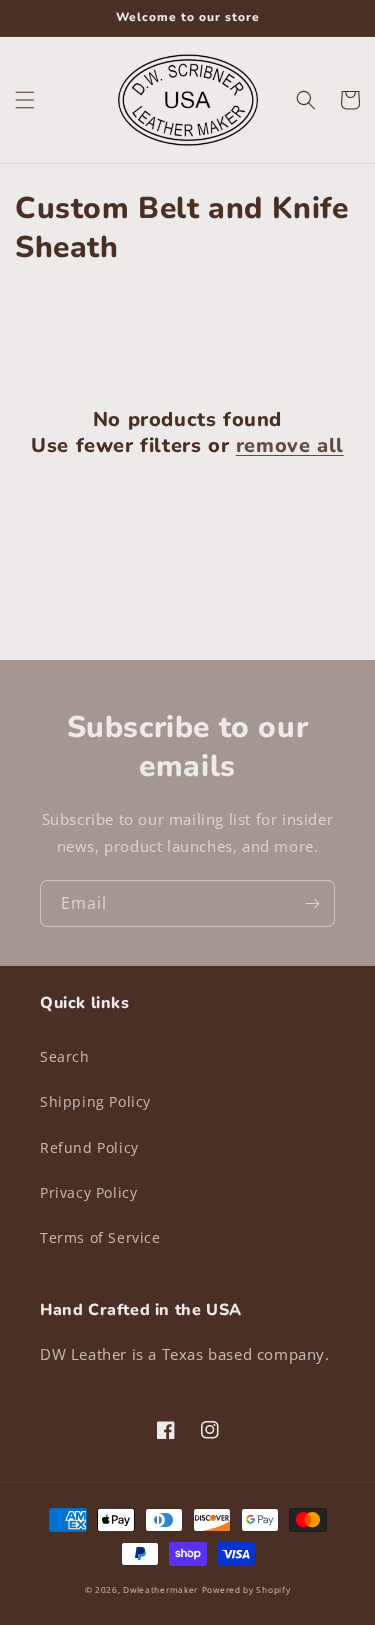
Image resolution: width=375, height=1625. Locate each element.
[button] (25, 100)
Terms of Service (100, 1237)
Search (65, 1056)
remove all (290, 446)
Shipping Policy (95, 1101)
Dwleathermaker (160, 1589)
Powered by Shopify (246, 1589)
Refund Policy (89, 1147)
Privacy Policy (88, 1192)
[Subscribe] (312, 903)
